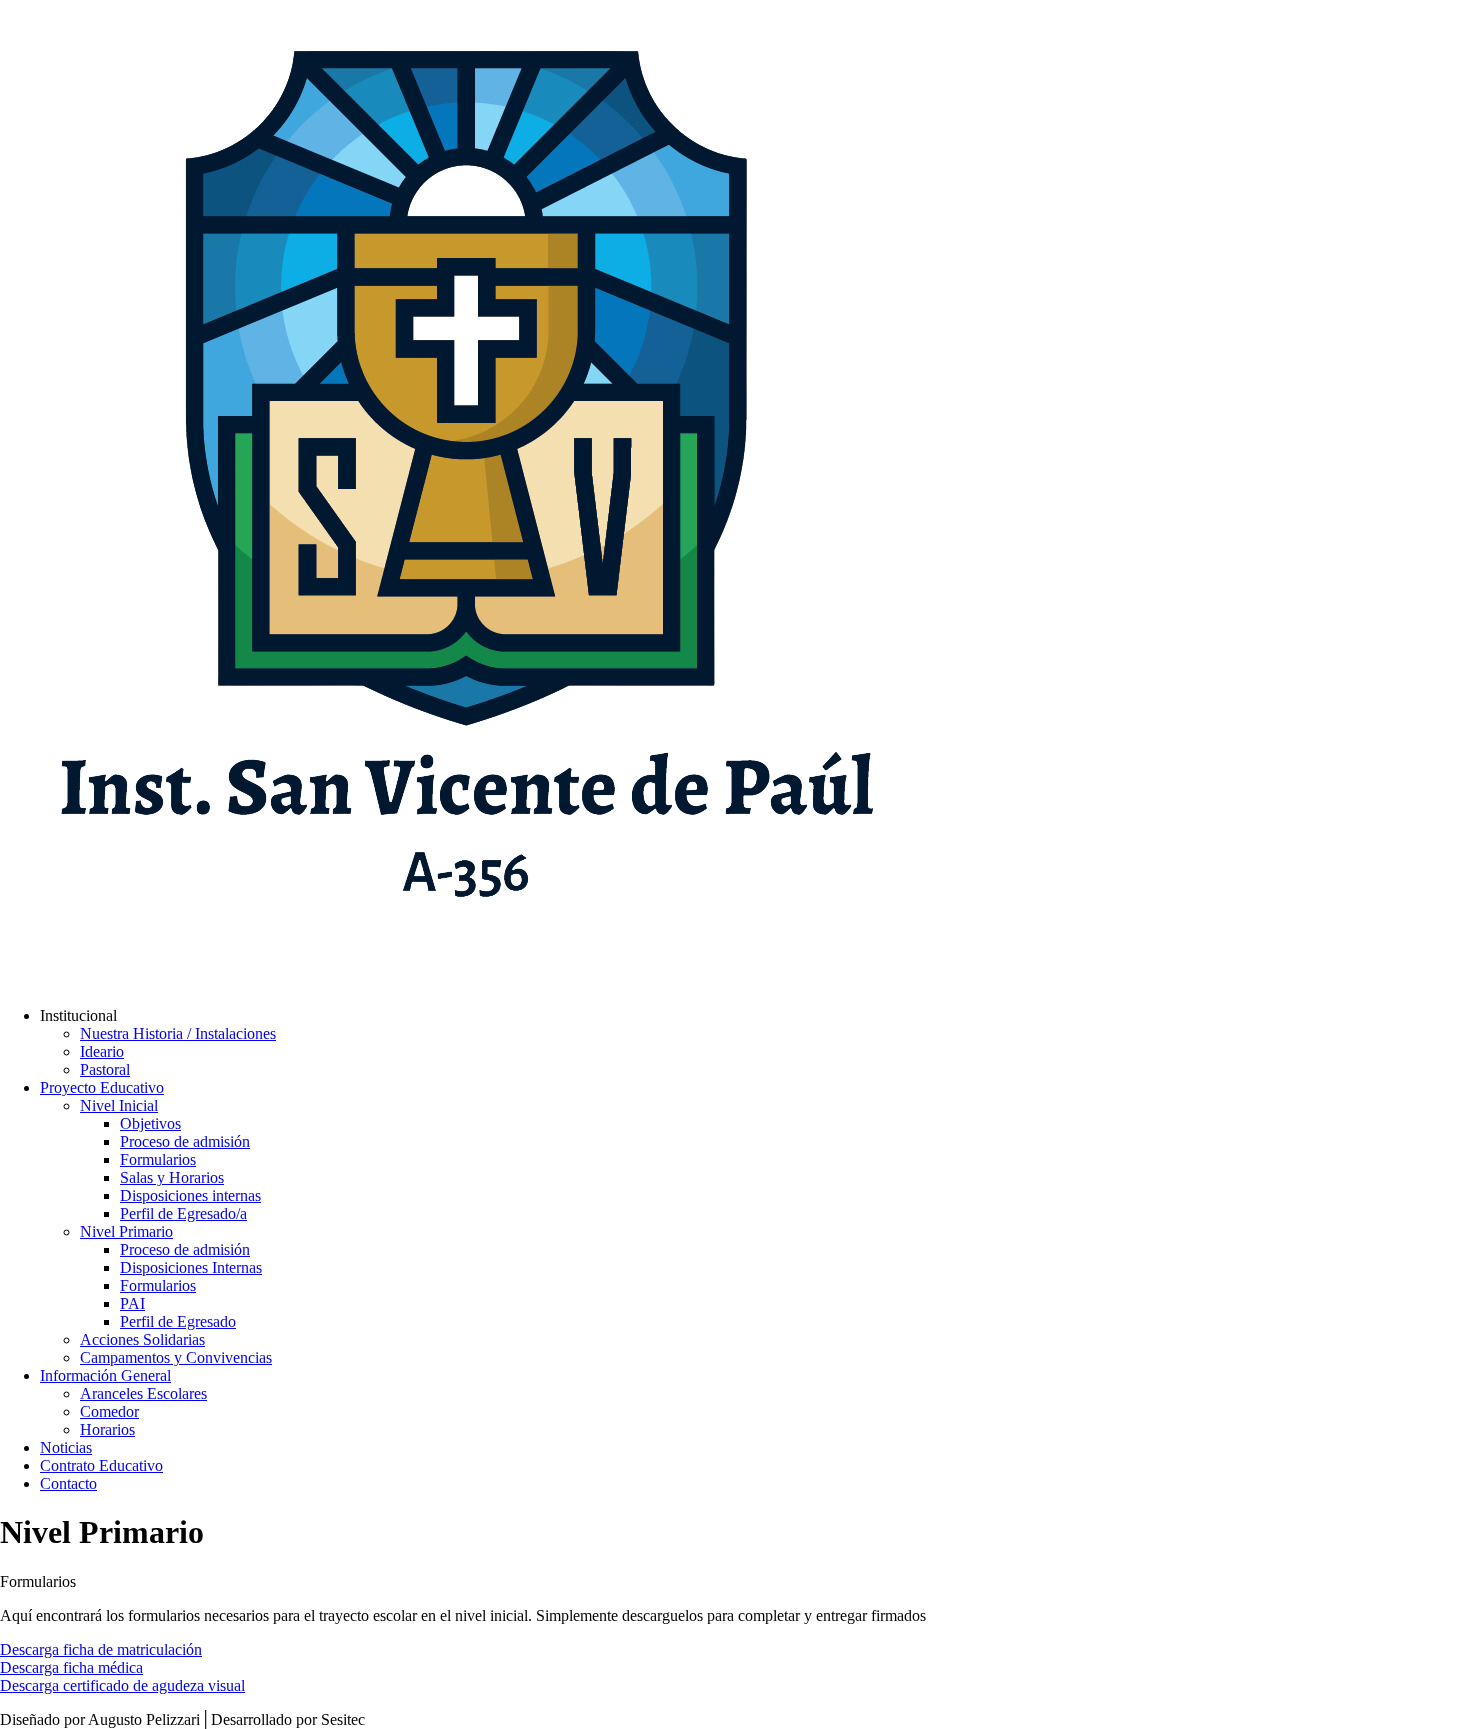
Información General (105, 1375)
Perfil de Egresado (178, 1321)
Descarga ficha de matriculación (101, 1649)
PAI (132, 1303)
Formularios (158, 1159)
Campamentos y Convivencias (176, 1357)
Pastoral (105, 1069)
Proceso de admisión (185, 1141)
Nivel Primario (126, 1231)
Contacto (68, 1483)
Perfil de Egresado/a (183, 1213)
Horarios (107, 1429)
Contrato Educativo (101, 1465)
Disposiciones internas (190, 1195)
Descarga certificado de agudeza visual (122, 1685)
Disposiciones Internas (191, 1267)
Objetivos (150, 1123)
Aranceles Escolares (143, 1393)
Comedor (109, 1411)
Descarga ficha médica (71, 1667)
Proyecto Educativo (102, 1087)
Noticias (66, 1447)
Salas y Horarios (172, 1177)
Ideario (102, 1051)
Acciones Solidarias (142, 1339)
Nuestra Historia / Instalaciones (178, 1033)
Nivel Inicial (119, 1105)
